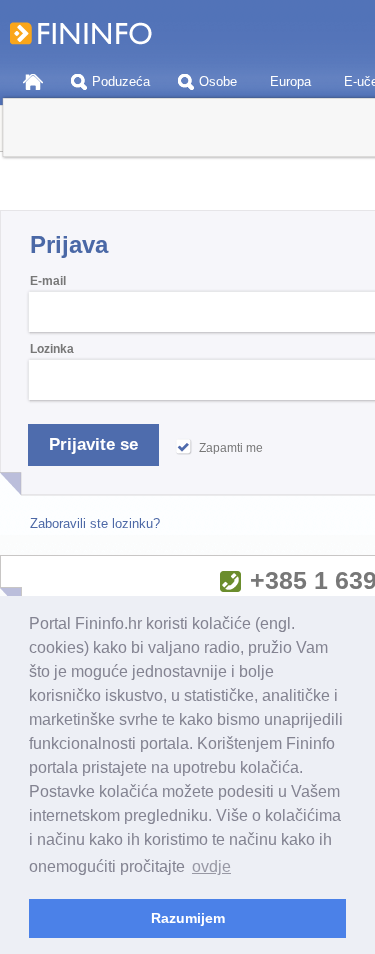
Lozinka (52, 349)
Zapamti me (231, 448)
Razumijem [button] (188, 918)
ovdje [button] (211, 866)
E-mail (48, 281)
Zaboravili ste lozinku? (95, 523)
